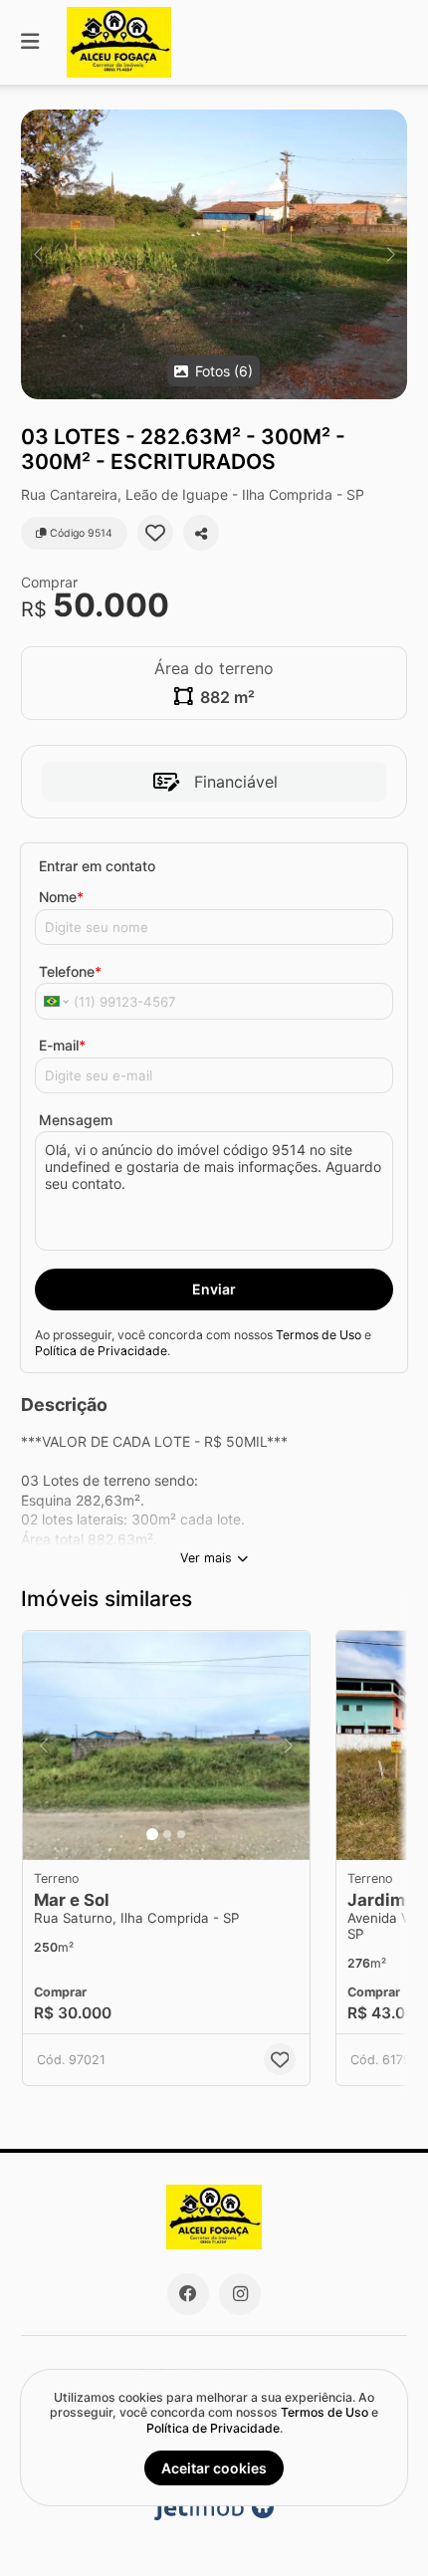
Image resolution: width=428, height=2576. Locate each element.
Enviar (214, 1289)
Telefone (70, 971)
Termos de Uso (319, 1335)
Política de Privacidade (101, 1351)
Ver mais (206, 1558)
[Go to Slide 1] (152, 1834)
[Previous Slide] (37, 254)
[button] (214, 254)
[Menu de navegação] (30, 42)
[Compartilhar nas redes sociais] (201, 533)
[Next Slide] (391, 254)
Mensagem (76, 1120)
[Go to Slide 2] (167, 1834)
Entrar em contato (97, 866)
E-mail (62, 1045)
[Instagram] (240, 2294)
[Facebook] (188, 2294)
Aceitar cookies (214, 2468)
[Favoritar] (155, 533)
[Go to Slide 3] (181, 1834)
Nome (61, 897)
